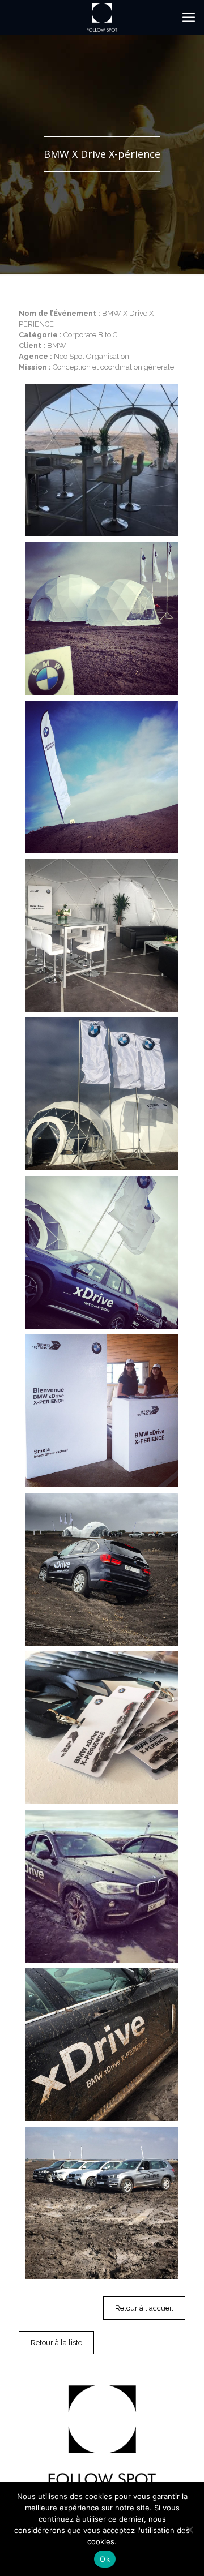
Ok (105, 2559)
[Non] (189, 2530)
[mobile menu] (189, 17)
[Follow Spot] (102, 17)
